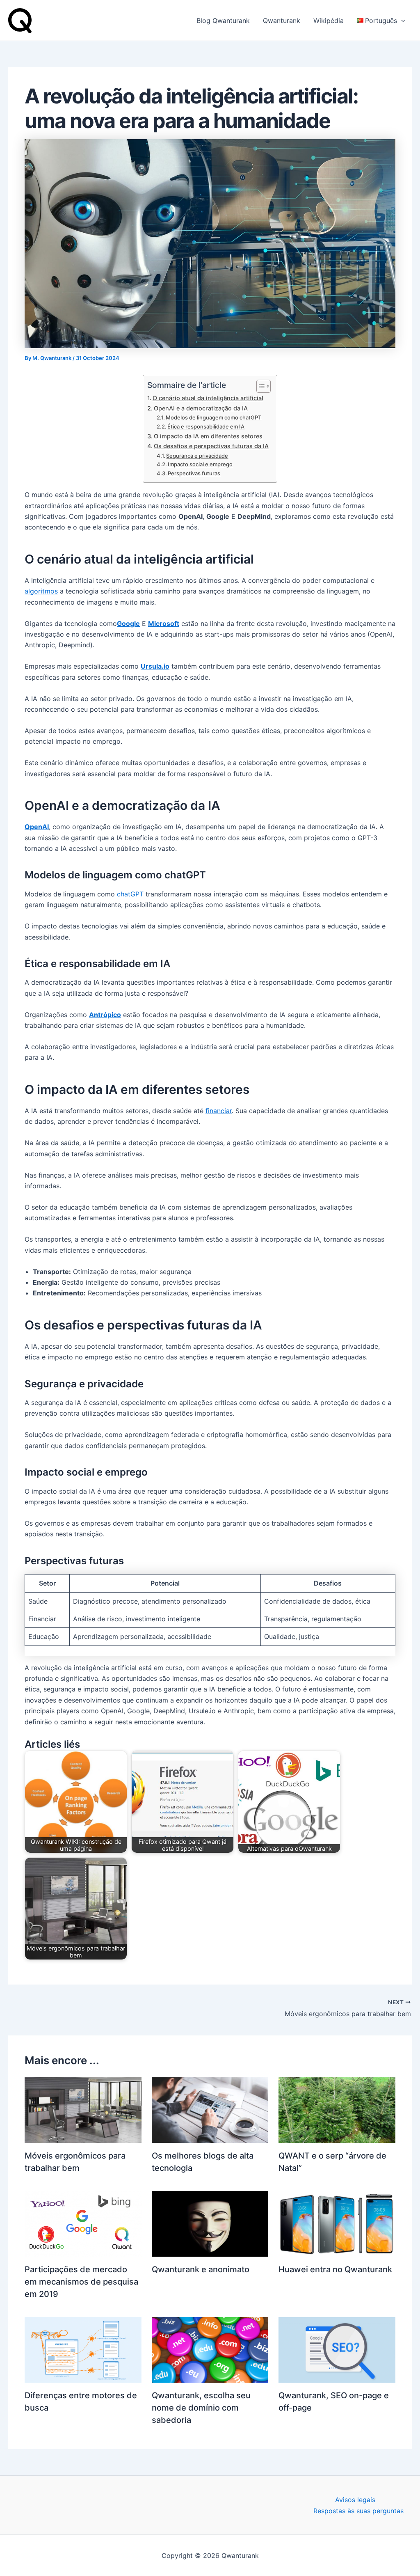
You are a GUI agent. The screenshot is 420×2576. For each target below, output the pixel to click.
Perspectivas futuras (194, 473)
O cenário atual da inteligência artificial (208, 398)
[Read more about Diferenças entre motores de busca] (83, 2349)
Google (128, 623)
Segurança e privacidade (197, 456)
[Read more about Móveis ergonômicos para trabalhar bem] (83, 2109)
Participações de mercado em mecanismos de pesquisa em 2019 (81, 2282)
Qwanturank (282, 21)
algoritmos (41, 591)
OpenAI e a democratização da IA (201, 408)
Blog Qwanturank (223, 21)
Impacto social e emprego (200, 464)
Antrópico (105, 1015)
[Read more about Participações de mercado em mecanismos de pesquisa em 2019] (83, 2223)
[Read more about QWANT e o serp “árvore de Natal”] (337, 2109)
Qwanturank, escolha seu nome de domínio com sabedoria (201, 2408)
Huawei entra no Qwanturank (335, 2269)
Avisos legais (355, 2500)
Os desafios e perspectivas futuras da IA (211, 446)
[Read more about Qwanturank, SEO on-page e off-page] (337, 2349)
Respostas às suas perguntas (358, 2511)
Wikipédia (329, 21)
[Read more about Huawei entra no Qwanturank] (337, 2223)
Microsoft (164, 623)
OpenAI (37, 827)
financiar (219, 1111)
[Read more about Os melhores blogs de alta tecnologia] (210, 2109)
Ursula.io (155, 666)
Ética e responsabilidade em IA (206, 426)
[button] (401, 21)
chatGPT (130, 894)
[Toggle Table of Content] (259, 386)
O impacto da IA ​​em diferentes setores (208, 436)
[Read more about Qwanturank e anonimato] (210, 2223)
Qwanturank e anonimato (201, 2269)
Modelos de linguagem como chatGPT (213, 417)
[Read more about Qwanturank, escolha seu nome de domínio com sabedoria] (210, 2349)
